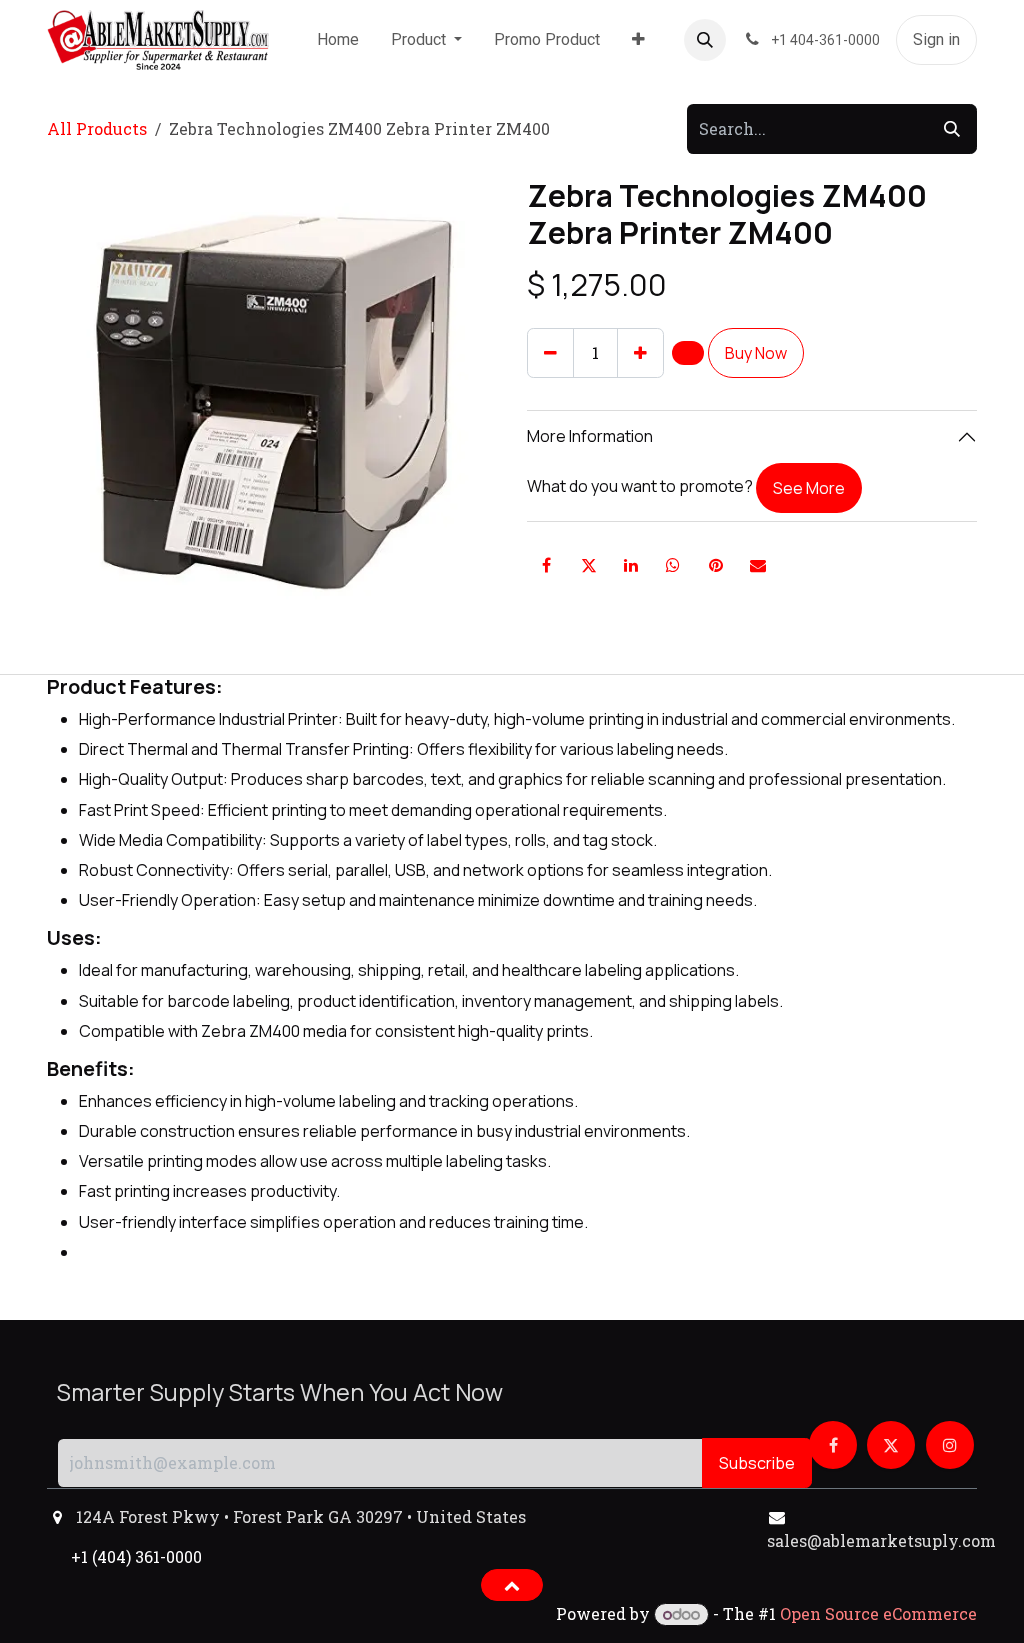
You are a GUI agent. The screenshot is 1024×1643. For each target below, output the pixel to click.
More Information (590, 436)
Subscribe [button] (757, 1463)
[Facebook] (546, 565)
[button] (705, 40)
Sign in (936, 39)
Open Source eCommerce (878, 1613)
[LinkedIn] (631, 565)
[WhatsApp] (673, 565)
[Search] (952, 129)
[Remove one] (550, 353)
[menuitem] (338, 40)
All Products (97, 128)
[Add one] (640, 353)
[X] (589, 565)
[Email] (758, 565)
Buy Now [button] (756, 353)
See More (809, 488)
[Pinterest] (716, 565)
